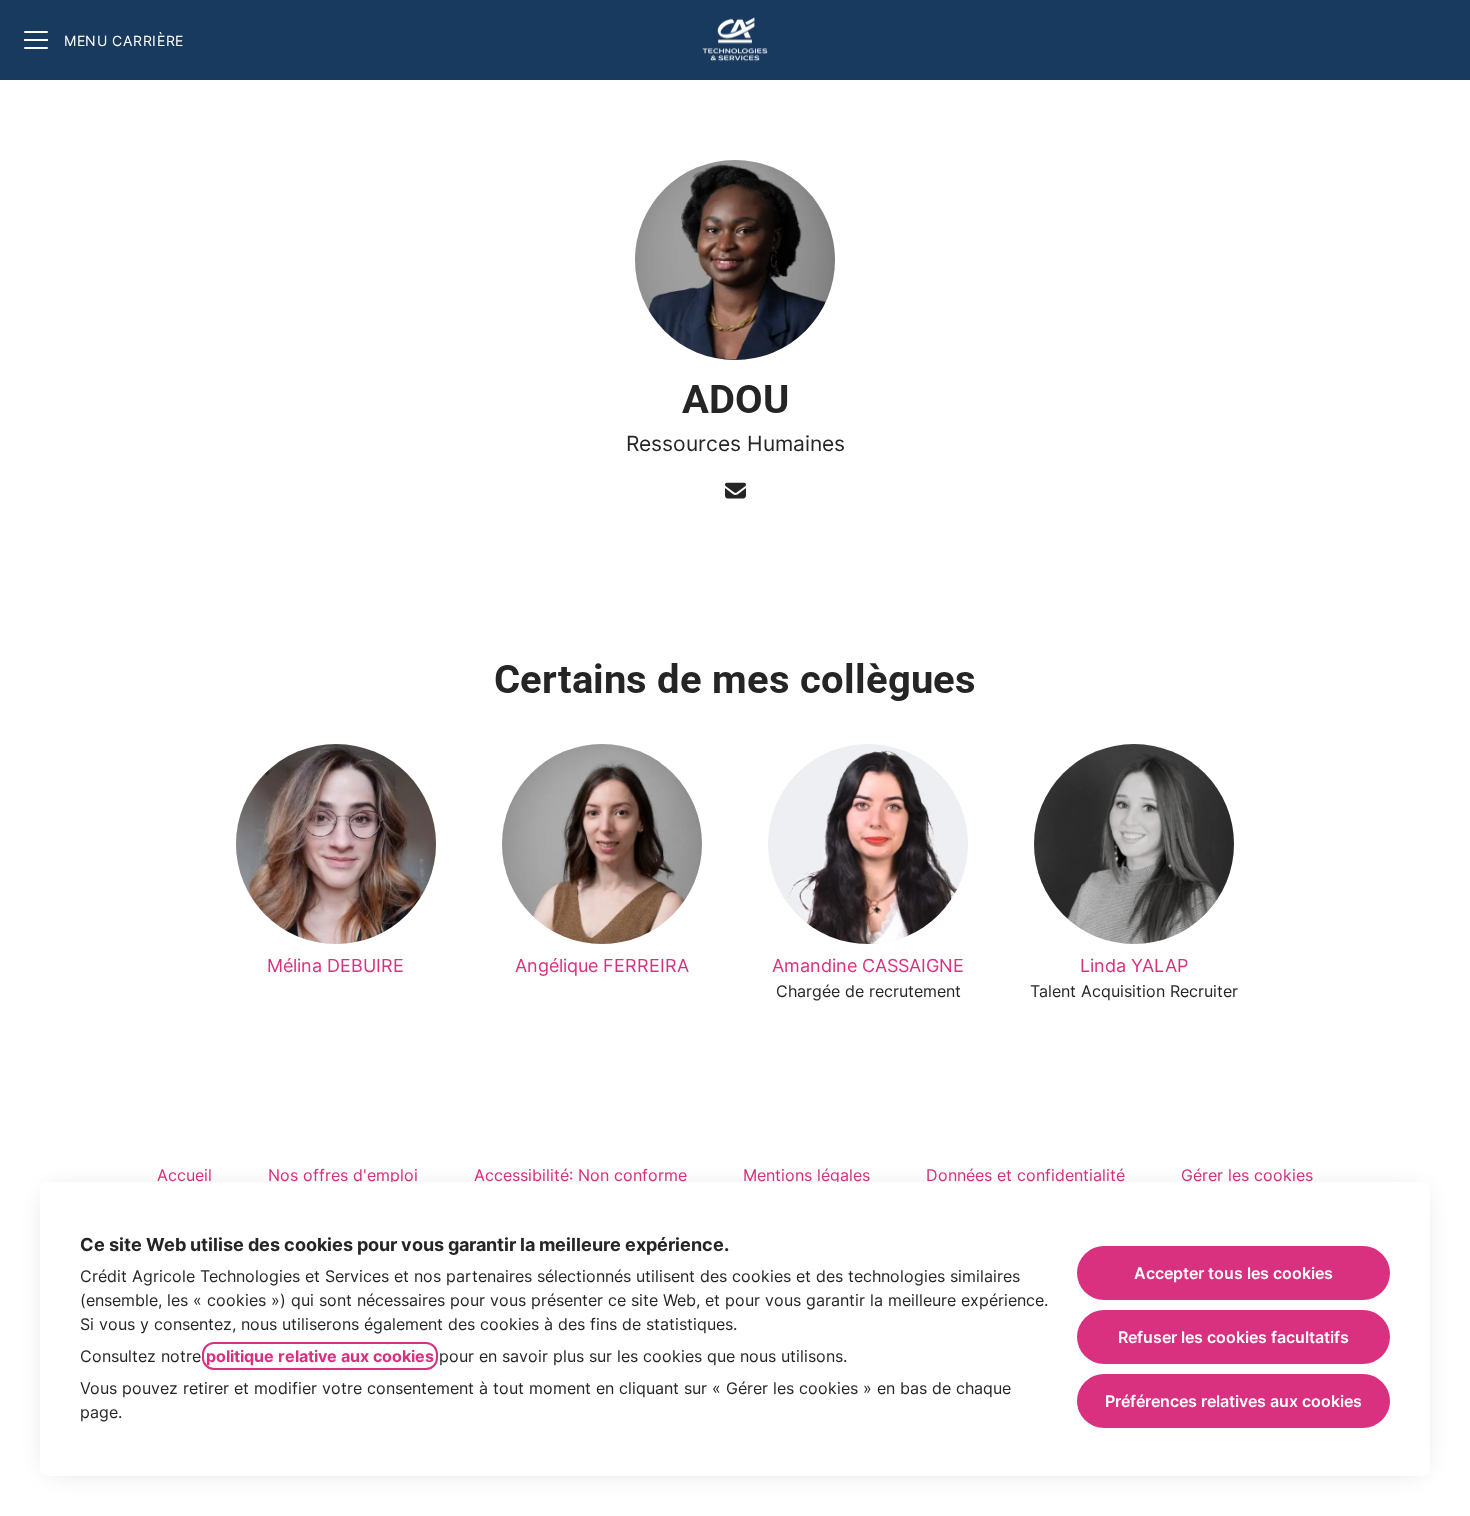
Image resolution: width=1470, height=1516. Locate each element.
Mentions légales (806, 1175)
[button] (735, 492)
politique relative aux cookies (320, 1356)
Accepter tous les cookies (1233, 1273)
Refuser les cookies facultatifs (1233, 1337)
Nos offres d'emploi (343, 1175)
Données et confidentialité (1025, 1175)
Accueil (184, 1175)
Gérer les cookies (1247, 1175)
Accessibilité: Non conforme (580, 1175)
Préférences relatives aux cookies (1233, 1401)
